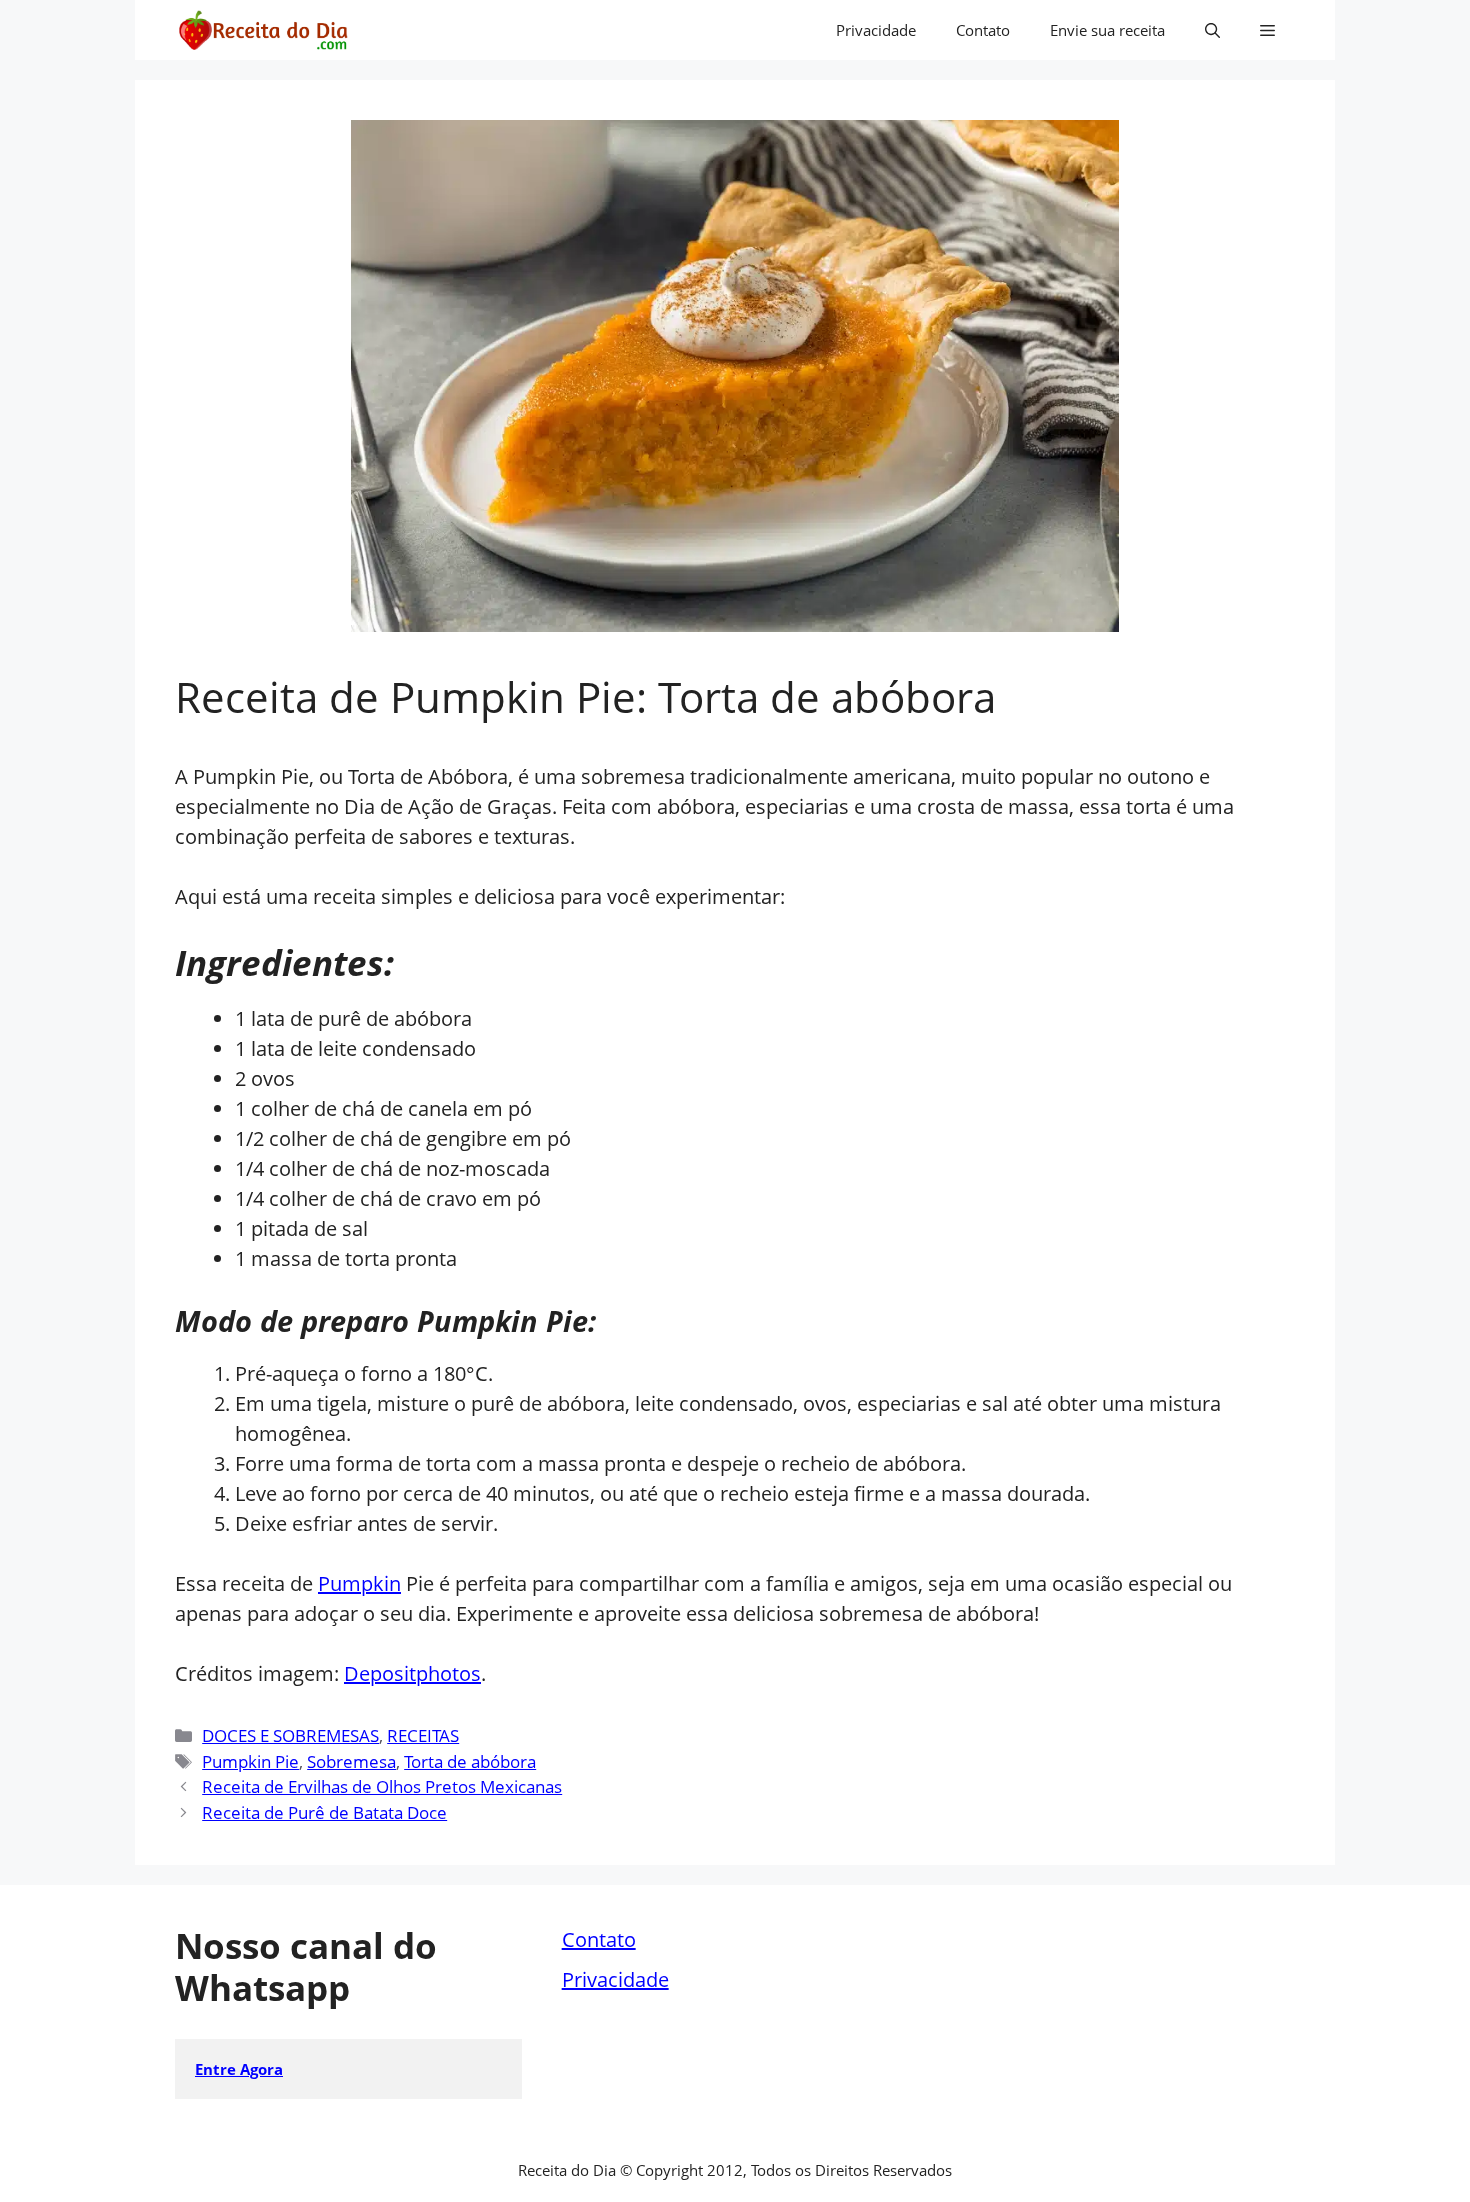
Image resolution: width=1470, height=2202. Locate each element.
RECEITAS (423, 1735)
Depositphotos (412, 1673)
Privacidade (876, 30)
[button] (1212, 30)
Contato (983, 30)
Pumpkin (359, 1583)
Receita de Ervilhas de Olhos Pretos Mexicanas (382, 1786)
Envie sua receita (1107, 30)
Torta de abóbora (470, 1761)
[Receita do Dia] (262, 30)
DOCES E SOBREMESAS (290, 1735)
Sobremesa (351, 1761)
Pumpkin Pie (250, 1761)
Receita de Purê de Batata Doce (324, 1812)
